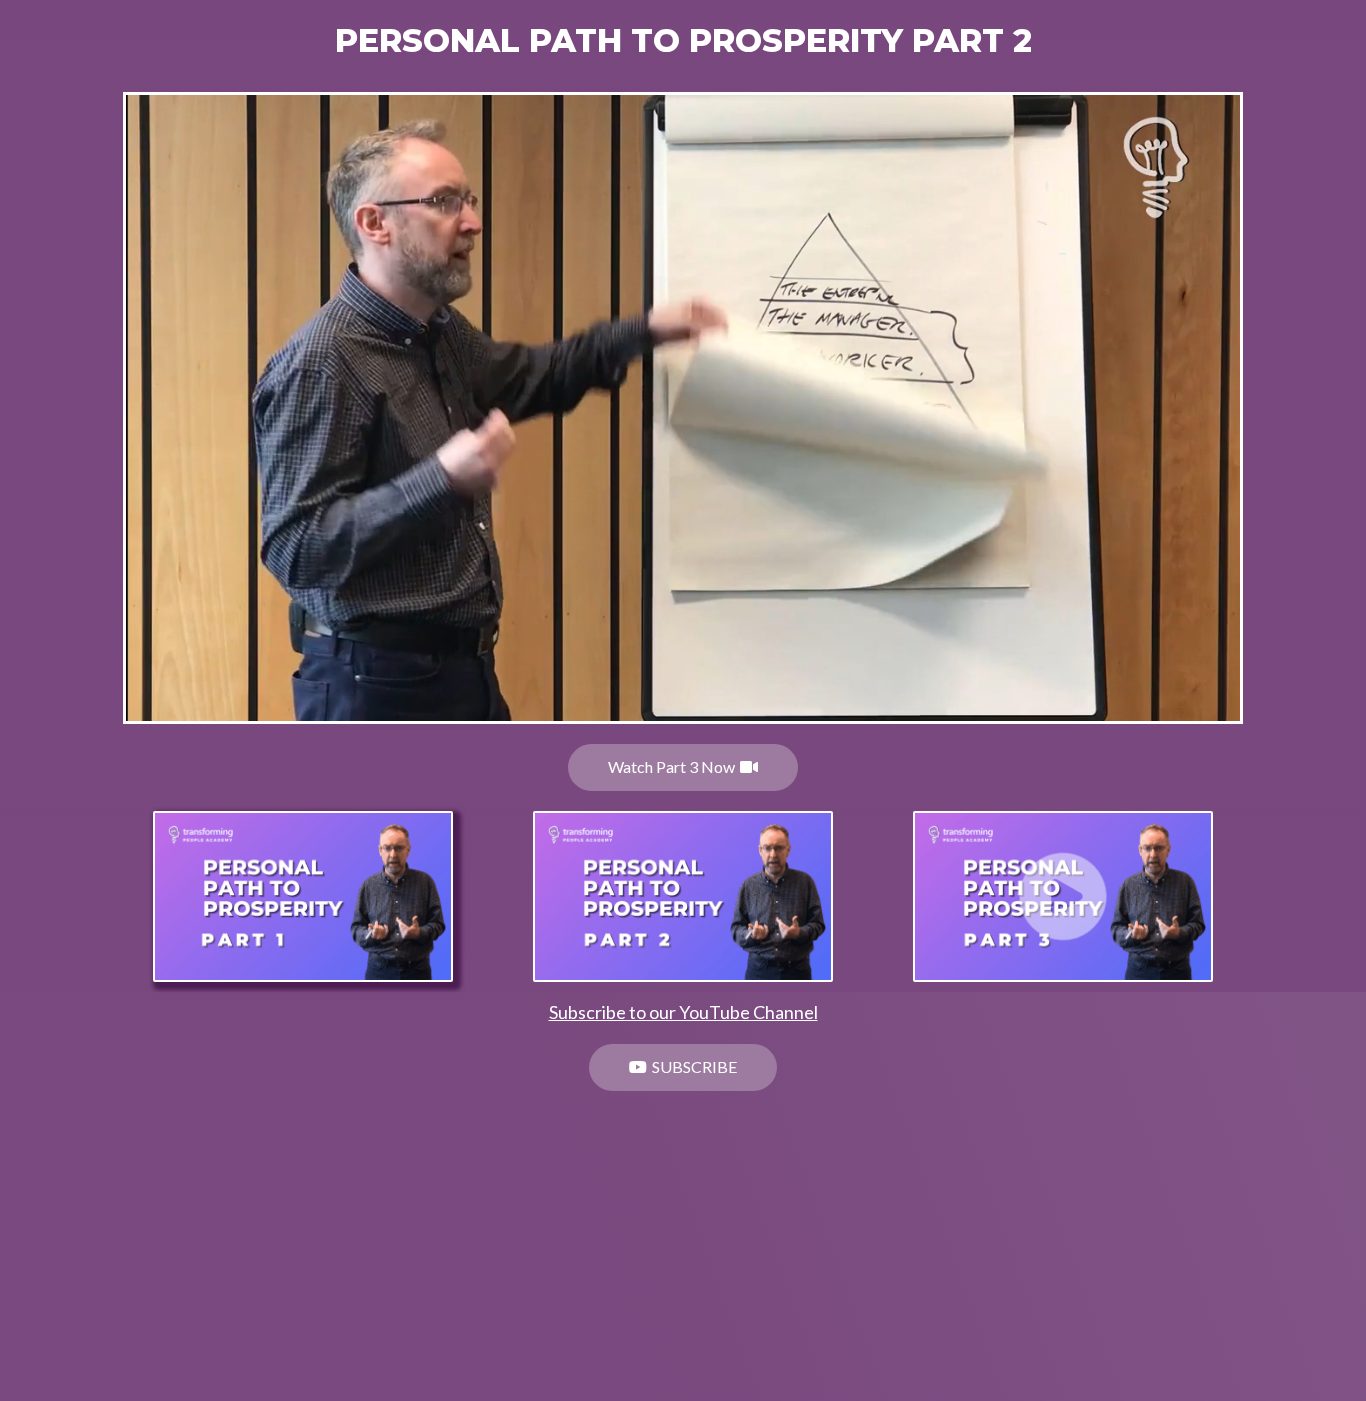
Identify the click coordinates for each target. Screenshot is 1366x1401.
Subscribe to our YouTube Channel (683, 1012)
